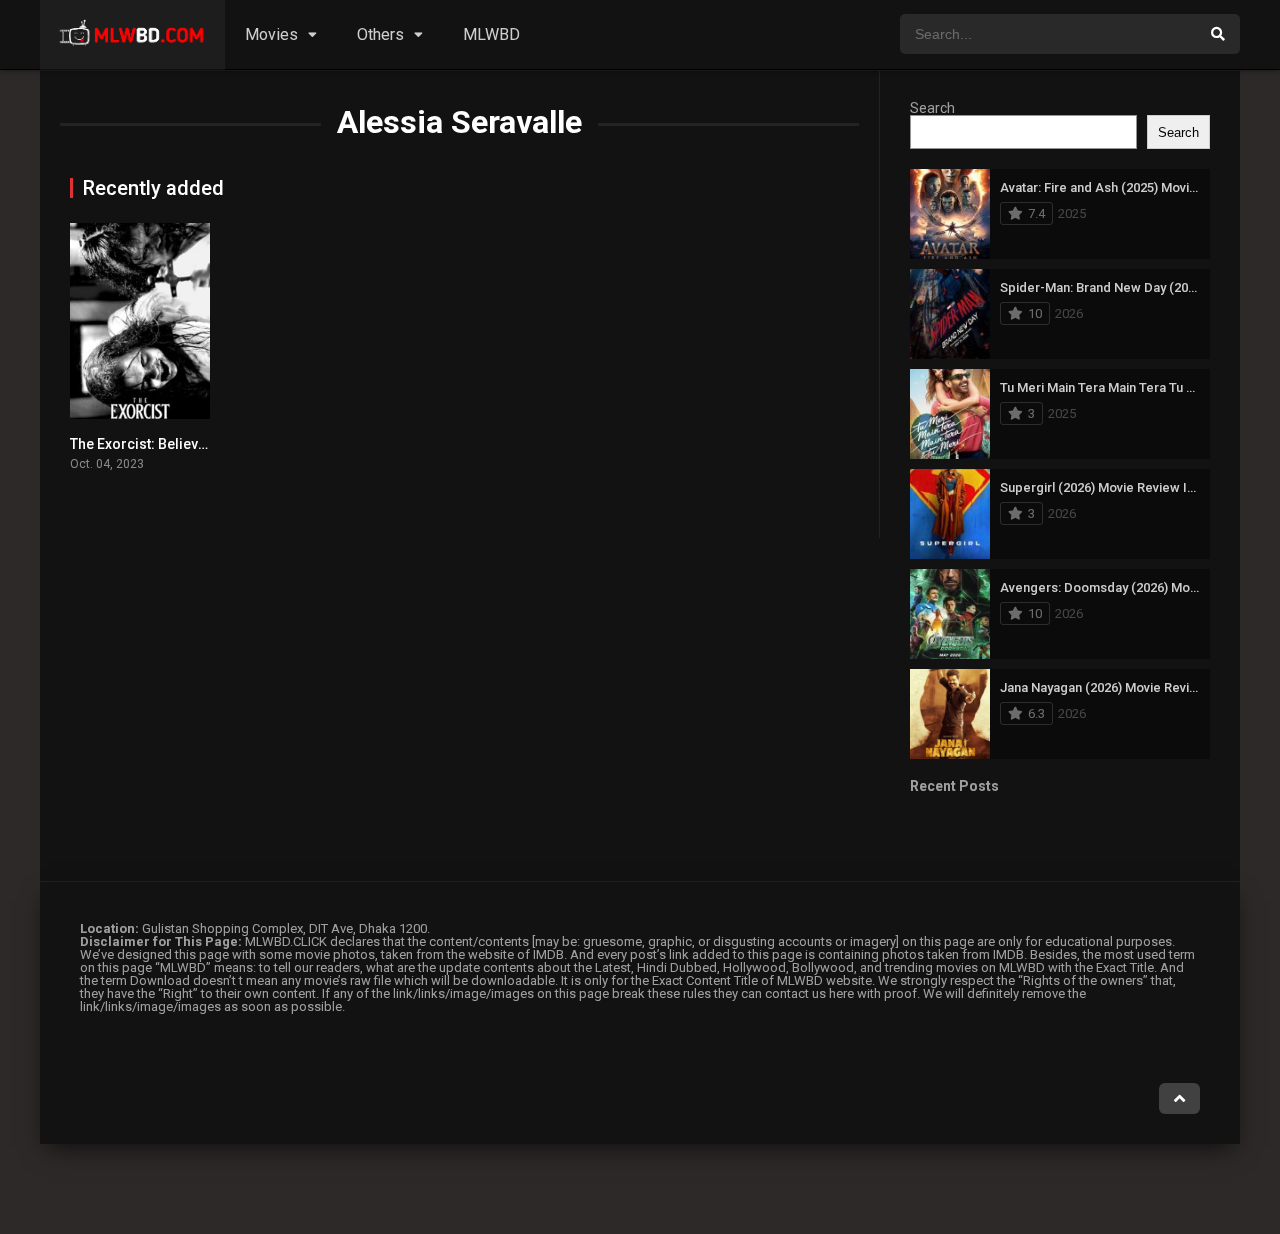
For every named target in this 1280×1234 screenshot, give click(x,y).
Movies (271, 34)
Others (380, 34)
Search (932, 108)
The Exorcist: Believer (141, 444)
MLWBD (491, 34)
